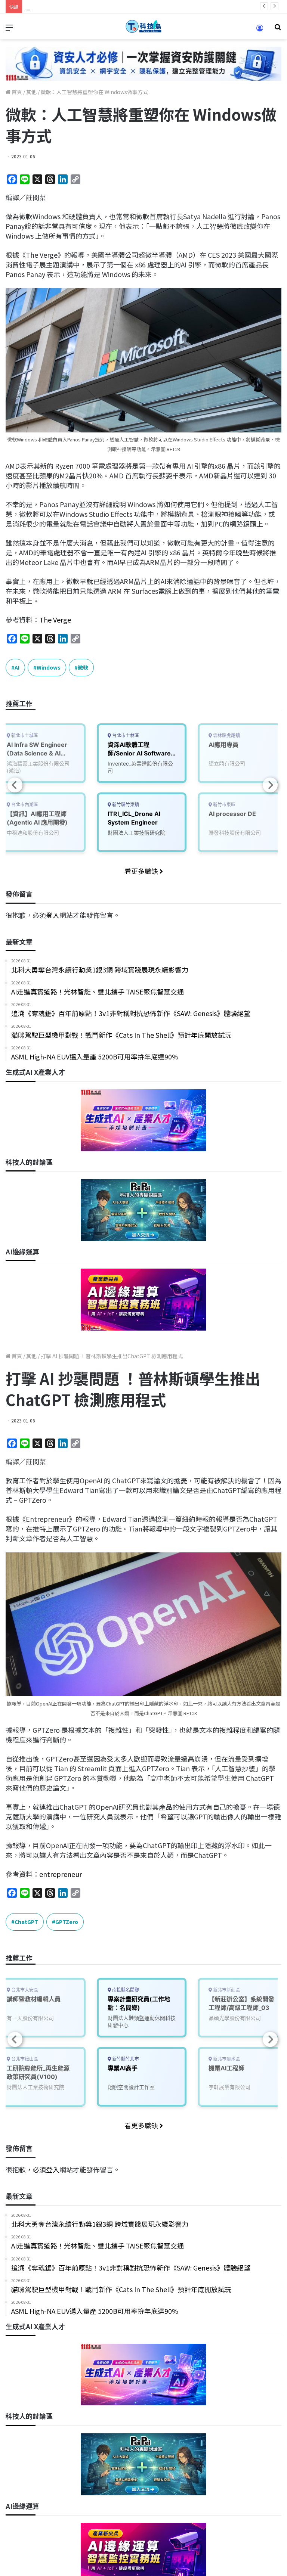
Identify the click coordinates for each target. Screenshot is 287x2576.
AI (17, 667)
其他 (31, 92)
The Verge (55, 620)
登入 (53, 915)
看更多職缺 (142, 871)
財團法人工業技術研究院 (136, 833)
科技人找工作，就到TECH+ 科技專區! (82, 6)
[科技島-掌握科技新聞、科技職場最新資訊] (143, 26)
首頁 (16, 92)
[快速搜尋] (278, 29)
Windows (49, 667)
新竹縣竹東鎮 (125, 805)
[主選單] (9, 29)
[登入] (260, 30)
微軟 (83, 667)
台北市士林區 (125, 735)
